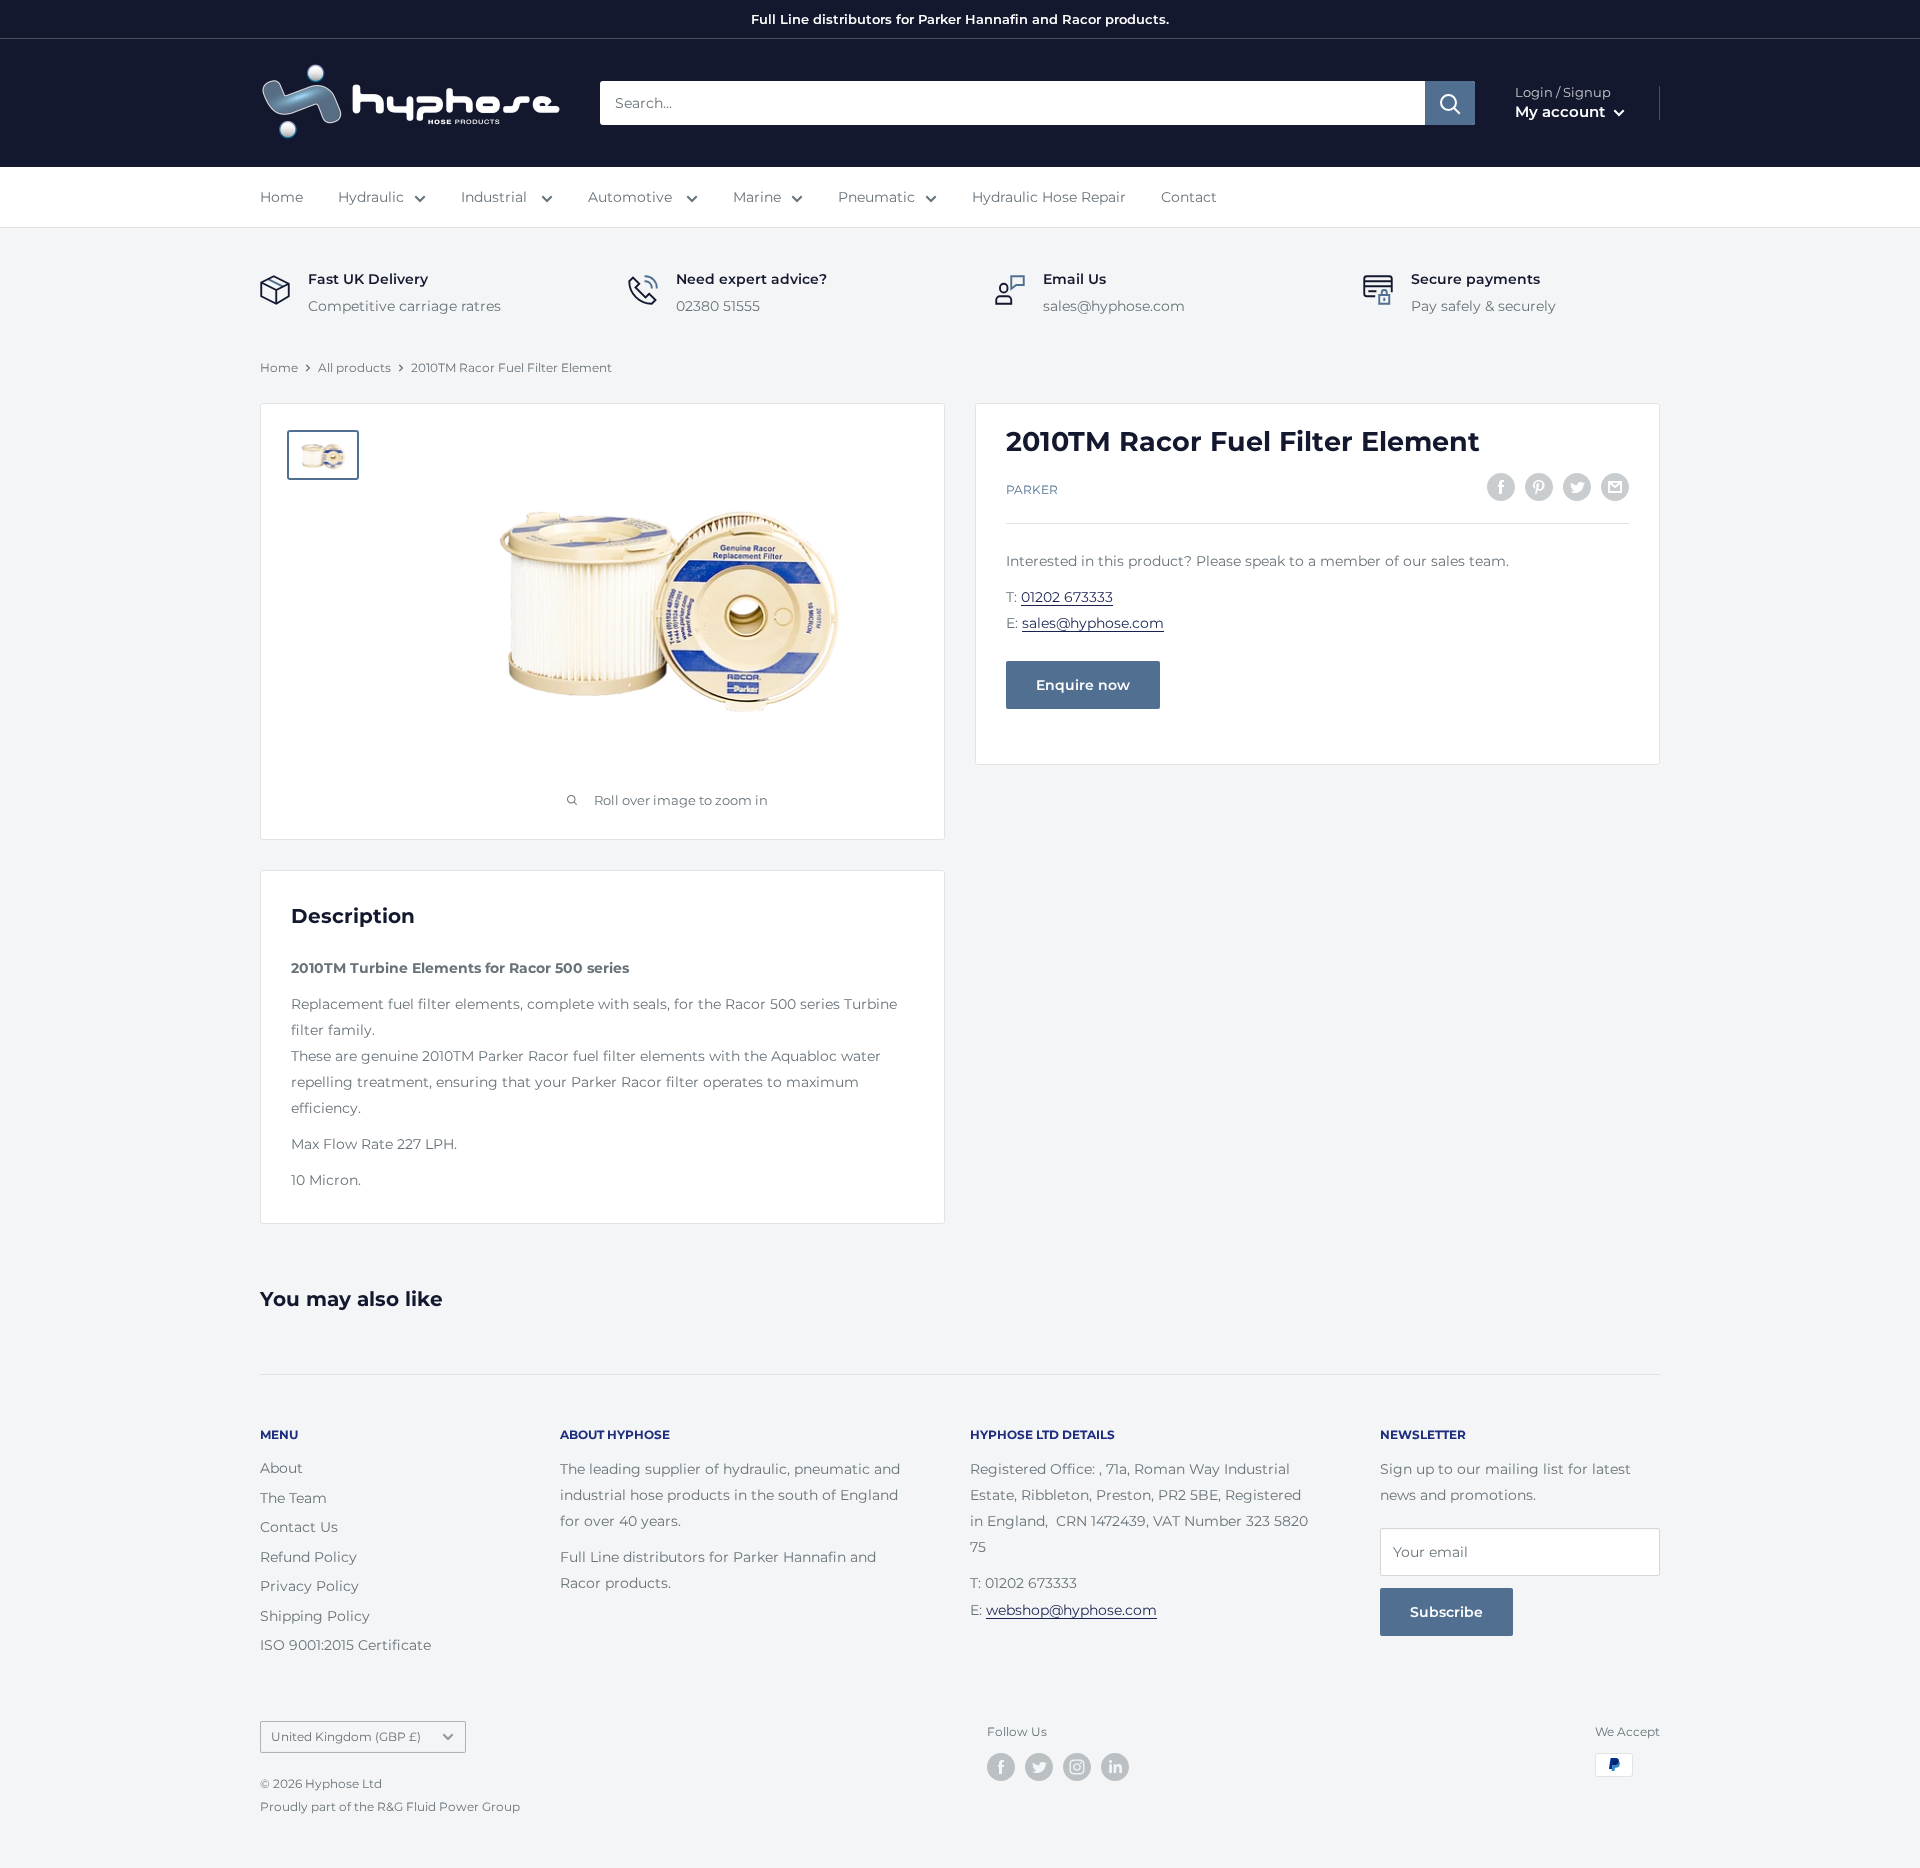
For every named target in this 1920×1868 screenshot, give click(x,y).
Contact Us (299, 1527)
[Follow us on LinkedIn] (1115, 1767)
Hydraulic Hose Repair (1049, 197)
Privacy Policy (309, 1586)
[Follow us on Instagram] (1077, 1767)
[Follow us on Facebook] (1001, 1767)
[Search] (1450, 103)
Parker (1032, 488)
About (281, 1468)
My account (1562, 111)
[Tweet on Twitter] (1577, 486)
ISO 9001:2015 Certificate (345, 1645)
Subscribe (1446, 1612)
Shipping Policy (315, 1616)
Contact (1189, 197)
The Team (293, 1498)
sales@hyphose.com (1093, 623)
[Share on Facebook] (1501, 486)
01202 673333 (1067, 597)
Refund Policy (308, 1557)
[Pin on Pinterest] (1539, 486)
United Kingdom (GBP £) (346, 1736)
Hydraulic (371, 197)
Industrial (496, 197)
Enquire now (1083, 685)
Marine (757, 197)
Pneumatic (876, 197)
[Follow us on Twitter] (1039, 1767)
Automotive (632, 197)
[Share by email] (1615, 486)
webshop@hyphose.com (1071, 1610)
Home (281, 197)
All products (354, 367)
